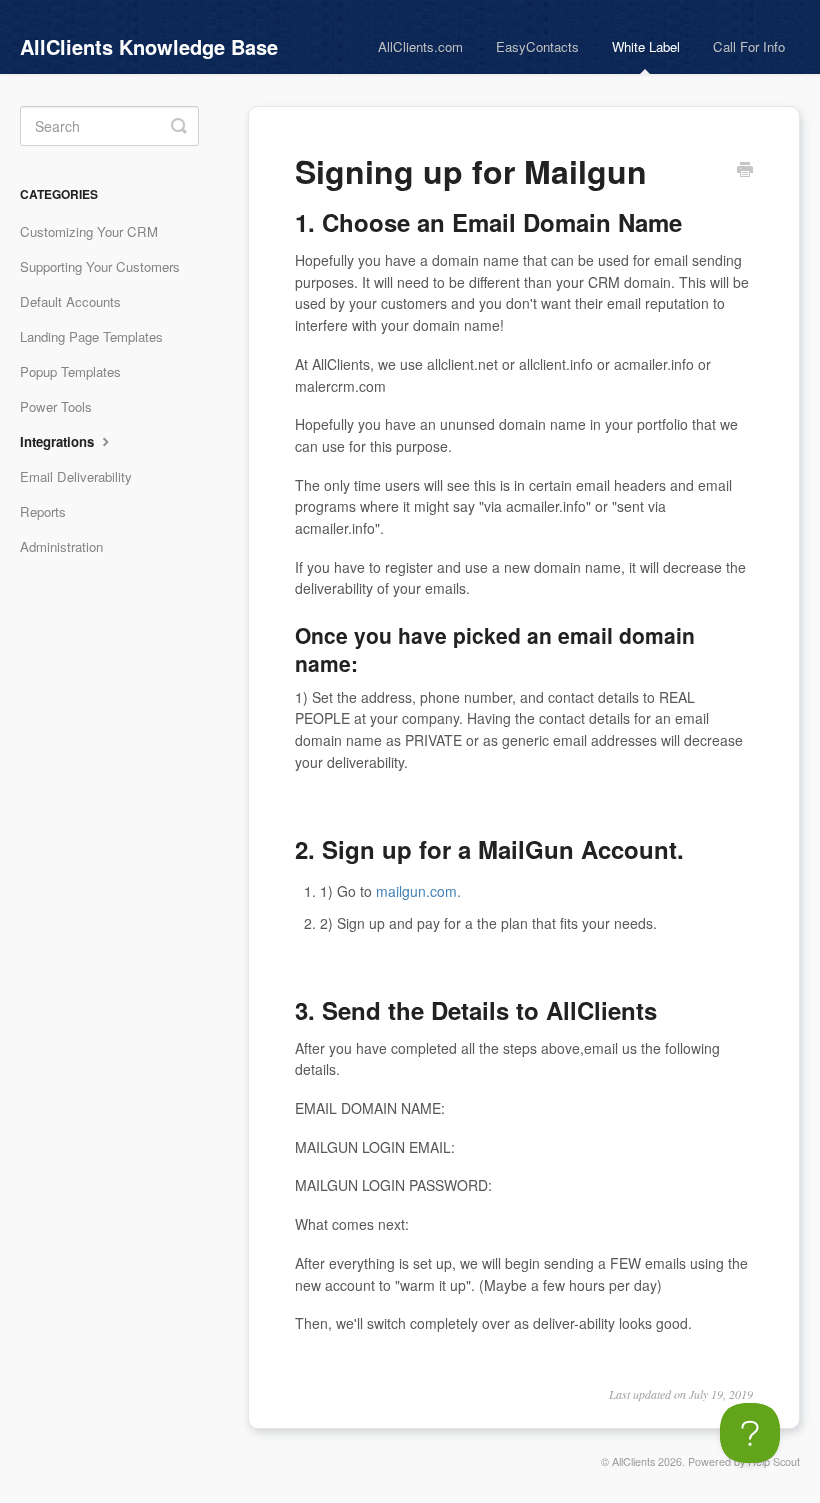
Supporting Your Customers (100, 266)
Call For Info (749, 46)
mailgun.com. (418, 891)
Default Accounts (70, 301)
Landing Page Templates (91, 336)
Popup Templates (70, 371)
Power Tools (56, 406)
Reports (43, 511)
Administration (61, 546)
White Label (646, 46)
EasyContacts (537, 46)
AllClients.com (420, 46)
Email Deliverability (76, 476)
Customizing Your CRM (89, 231)
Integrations (59, 441)
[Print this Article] (745, 171)
